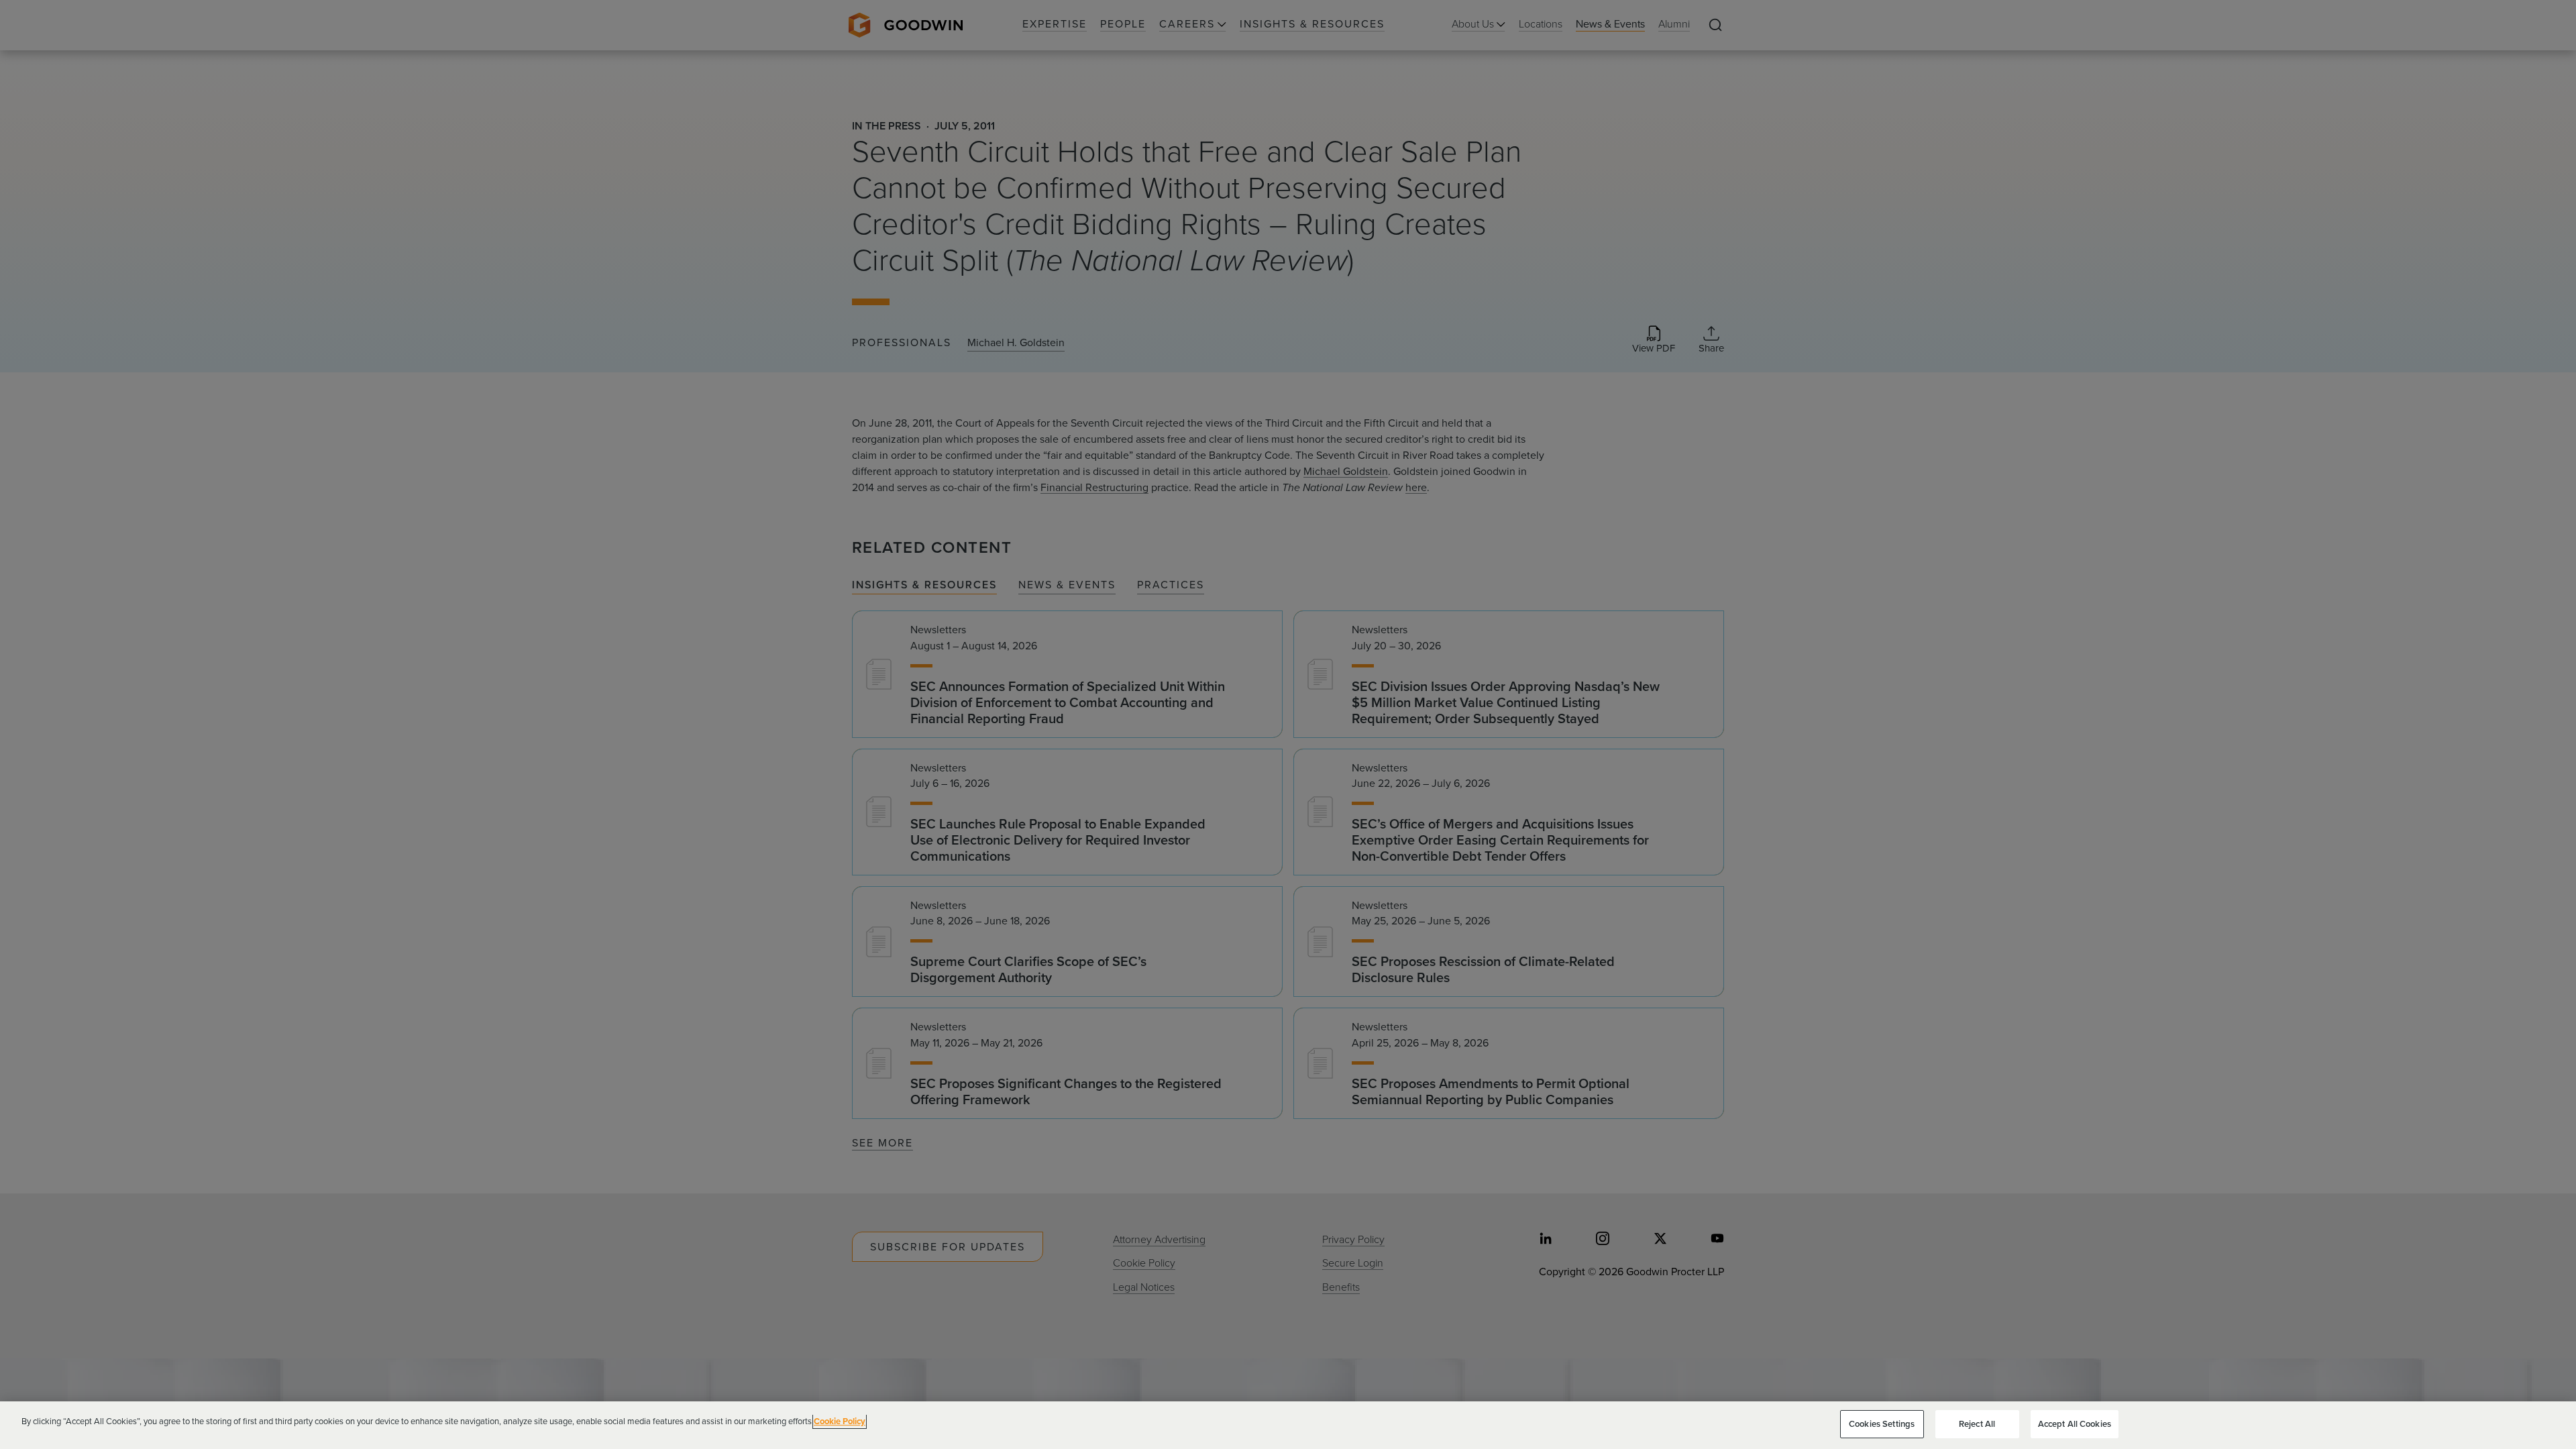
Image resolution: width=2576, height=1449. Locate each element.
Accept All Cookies (2075, 1424)
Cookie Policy (840, 1421)
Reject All (1977, 1424)
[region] (1288, 1425)
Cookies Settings (1882, 1424)
